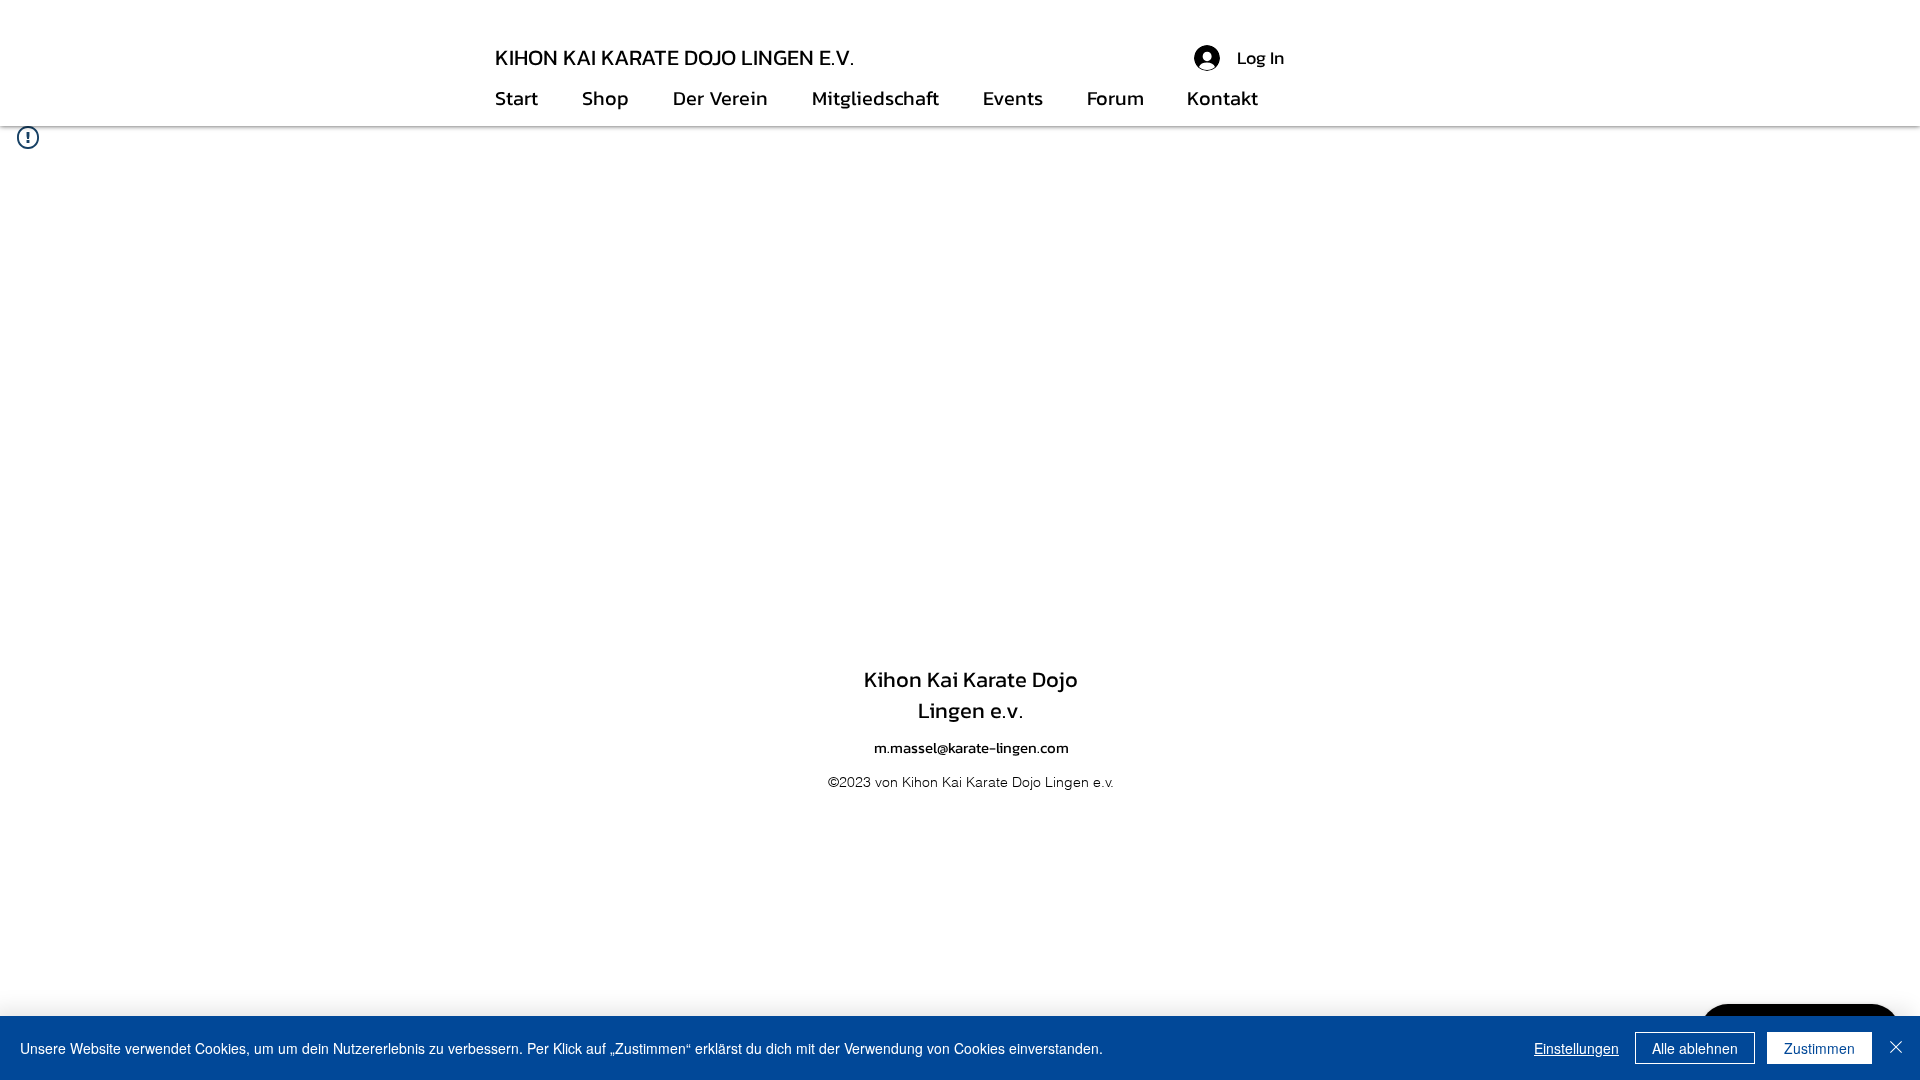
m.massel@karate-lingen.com (971, 747)
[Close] (1896, 1048)
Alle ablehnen (1695, 1048)
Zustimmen (1819, 1048)
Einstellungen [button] (1576, 1048)
